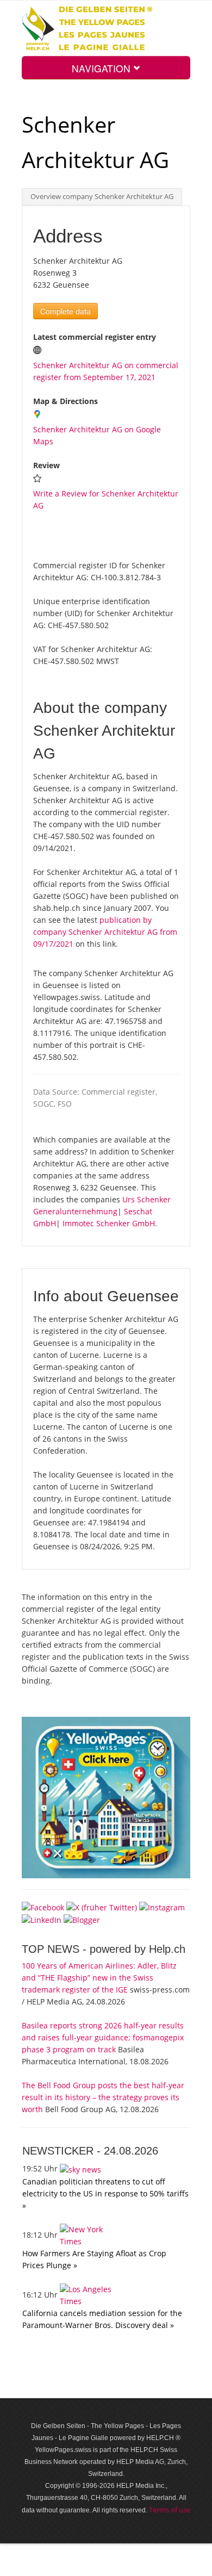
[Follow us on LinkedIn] (42, 1919)
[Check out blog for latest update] (82, 1919)
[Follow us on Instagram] (162, 1907)
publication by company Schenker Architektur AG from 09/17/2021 (105, 932)
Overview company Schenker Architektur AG (102, 197)
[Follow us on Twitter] (102, 1907)
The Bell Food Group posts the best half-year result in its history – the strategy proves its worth (103, 2097)
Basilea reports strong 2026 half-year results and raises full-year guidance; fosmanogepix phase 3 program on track (103, 2037)
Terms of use (170, 2510)
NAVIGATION (102, 68)
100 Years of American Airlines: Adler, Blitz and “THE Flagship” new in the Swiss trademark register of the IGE (99, 1978)
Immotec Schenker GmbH (109, 1223)
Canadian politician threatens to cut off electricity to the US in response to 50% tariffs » (105, 2193)
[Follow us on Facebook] (43, 1907)
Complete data (66, 311)
